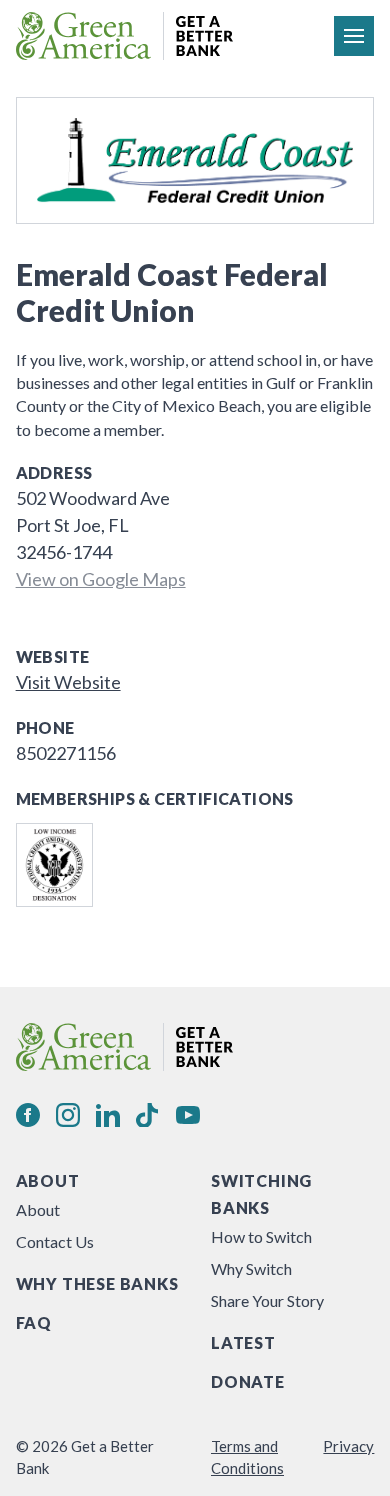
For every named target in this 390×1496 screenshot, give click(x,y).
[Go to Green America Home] (125, 36)
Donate (248, 1381)
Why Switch (251, 1268)
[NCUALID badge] (55, 865)
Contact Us (55, 1241)
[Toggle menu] (354, 36)
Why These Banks (97, 1283)
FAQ (34, 1322)
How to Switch (261, 1236)
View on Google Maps (101, 579)
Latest (243, 1342)
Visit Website (68, 682)
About (48, 1180)
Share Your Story (267, 1300)
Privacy (348, 1446)
